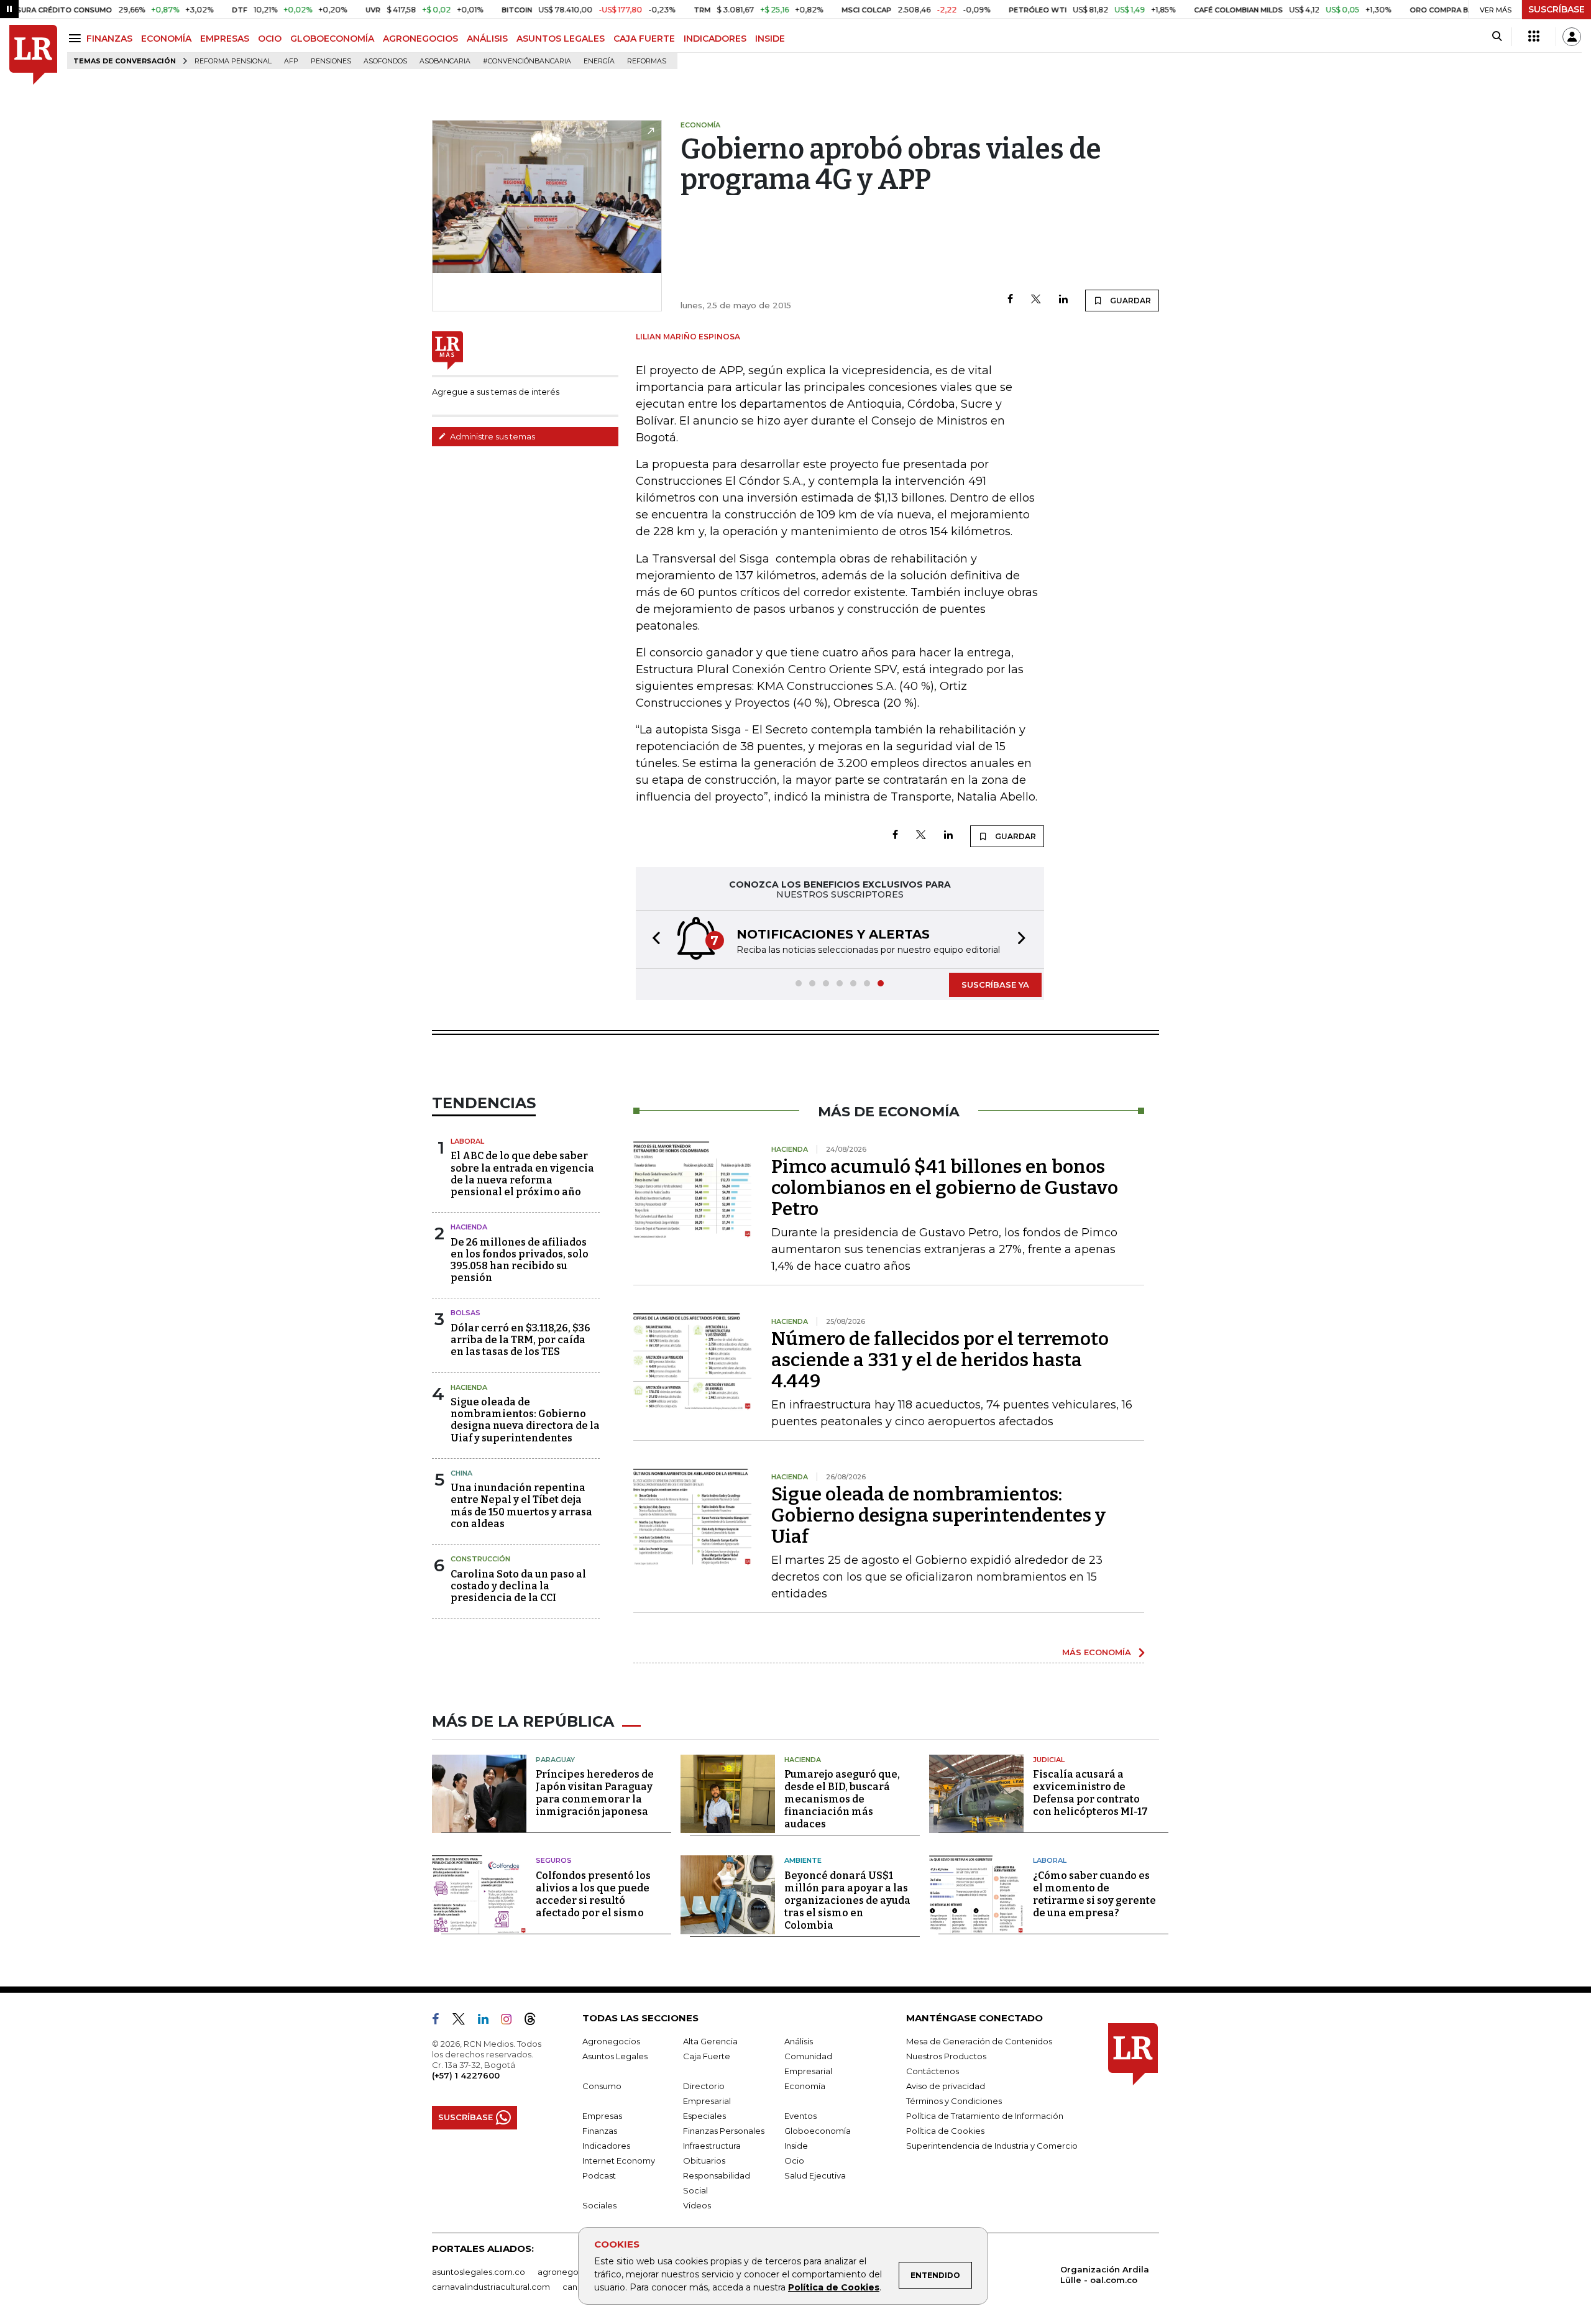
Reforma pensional (233, 61)
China (461, 1473)
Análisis (799, 2041)
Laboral (467, 1141)
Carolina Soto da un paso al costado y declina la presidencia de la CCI (518, 1586)
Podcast (599, 2175)
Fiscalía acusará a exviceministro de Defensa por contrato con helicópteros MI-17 (1090, 1793)
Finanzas (600, 2131)
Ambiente (803, 1860)
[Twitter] (1036, 300)
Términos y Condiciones (954, 2101)
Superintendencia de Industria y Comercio (992, 2146)
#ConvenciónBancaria (527, 61)
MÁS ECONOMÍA (1097, 1652)
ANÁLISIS (487, 39)
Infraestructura (712, 2146)
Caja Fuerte (707, 2056)
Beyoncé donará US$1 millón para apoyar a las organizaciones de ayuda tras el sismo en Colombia (847, 1900)
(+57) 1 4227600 (466, 2075)
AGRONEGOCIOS (420, 39)
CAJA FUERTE (644, 39)
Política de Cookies (834, 2287)
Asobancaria (445, 61)
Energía (599, 61)
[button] (653, 939)
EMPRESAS (225, 39)
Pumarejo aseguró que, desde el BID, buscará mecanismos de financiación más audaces (842, 1799)
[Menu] (77, 38)
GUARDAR (1130, 301)
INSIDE (770, 39)
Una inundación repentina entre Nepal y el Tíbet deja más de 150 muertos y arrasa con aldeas (521, 1506)
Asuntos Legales (615, 2056)
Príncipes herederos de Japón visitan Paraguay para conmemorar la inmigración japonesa (595, 1793)
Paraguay (555, 1760)
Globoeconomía (818, 2131)
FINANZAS (109, 39)
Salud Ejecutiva (815, 2175)
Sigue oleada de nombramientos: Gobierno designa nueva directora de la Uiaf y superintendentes (525, 1420)
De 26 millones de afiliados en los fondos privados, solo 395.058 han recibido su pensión (520, 1260)
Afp (291, 61)
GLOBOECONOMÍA (332, 39)
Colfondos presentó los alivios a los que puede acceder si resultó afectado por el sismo (593, 1894)
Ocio (794, 2161)
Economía (805, 2086)
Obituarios (704, 2161)
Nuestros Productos (946, 2056)
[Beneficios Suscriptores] (1534, 37)
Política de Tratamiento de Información (985, 2116)
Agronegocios (611, 2041)
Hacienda (469, 1227)
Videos (697, 2205)
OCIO (270, 39)
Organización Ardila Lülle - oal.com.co (1105, 2275)
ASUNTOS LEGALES (561, 39)
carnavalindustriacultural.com (491, 2287)
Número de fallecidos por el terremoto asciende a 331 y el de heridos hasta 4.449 (940, 1360)
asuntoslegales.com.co (479, 2272)
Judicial (1049, 1760)
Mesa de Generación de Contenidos (979, 2041)
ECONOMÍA (166, 39)
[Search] (1497, 37)
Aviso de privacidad (946, 2086)
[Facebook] (1010, 300)
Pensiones (331, 61)
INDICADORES (715, 39)
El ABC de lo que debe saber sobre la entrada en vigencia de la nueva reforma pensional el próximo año (522, 1174)
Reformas (647, 61)
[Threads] (535, 2021)
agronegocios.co (572, 2272)
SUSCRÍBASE (1557, 9)
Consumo (602, 2086)
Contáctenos (933, 2071)
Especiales (704, 2116)
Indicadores (606, 2146)
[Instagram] (511, 2021)
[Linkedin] (1063, 300)
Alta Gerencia (710, 2041)
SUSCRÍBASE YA (995, 985)
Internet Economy (619, 2161)
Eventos (800, 2116)
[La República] (33, 55)
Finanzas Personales (724, 2131)
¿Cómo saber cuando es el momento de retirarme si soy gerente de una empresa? (1094, 1894)
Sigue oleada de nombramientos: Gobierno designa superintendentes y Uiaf (938, 1515)
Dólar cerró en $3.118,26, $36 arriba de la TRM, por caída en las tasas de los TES (520, 1340)
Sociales (599, 2205)
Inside (796, 2146)
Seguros (554, 1860)
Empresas (602, 2116)
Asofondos (385, 61)
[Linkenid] (488, 2021)
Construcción (480, 1559)
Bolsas (465, 1313)
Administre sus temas (492, 436)
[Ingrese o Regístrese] (1572, 37)
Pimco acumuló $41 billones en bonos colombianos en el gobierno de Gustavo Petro (945, 1188)
